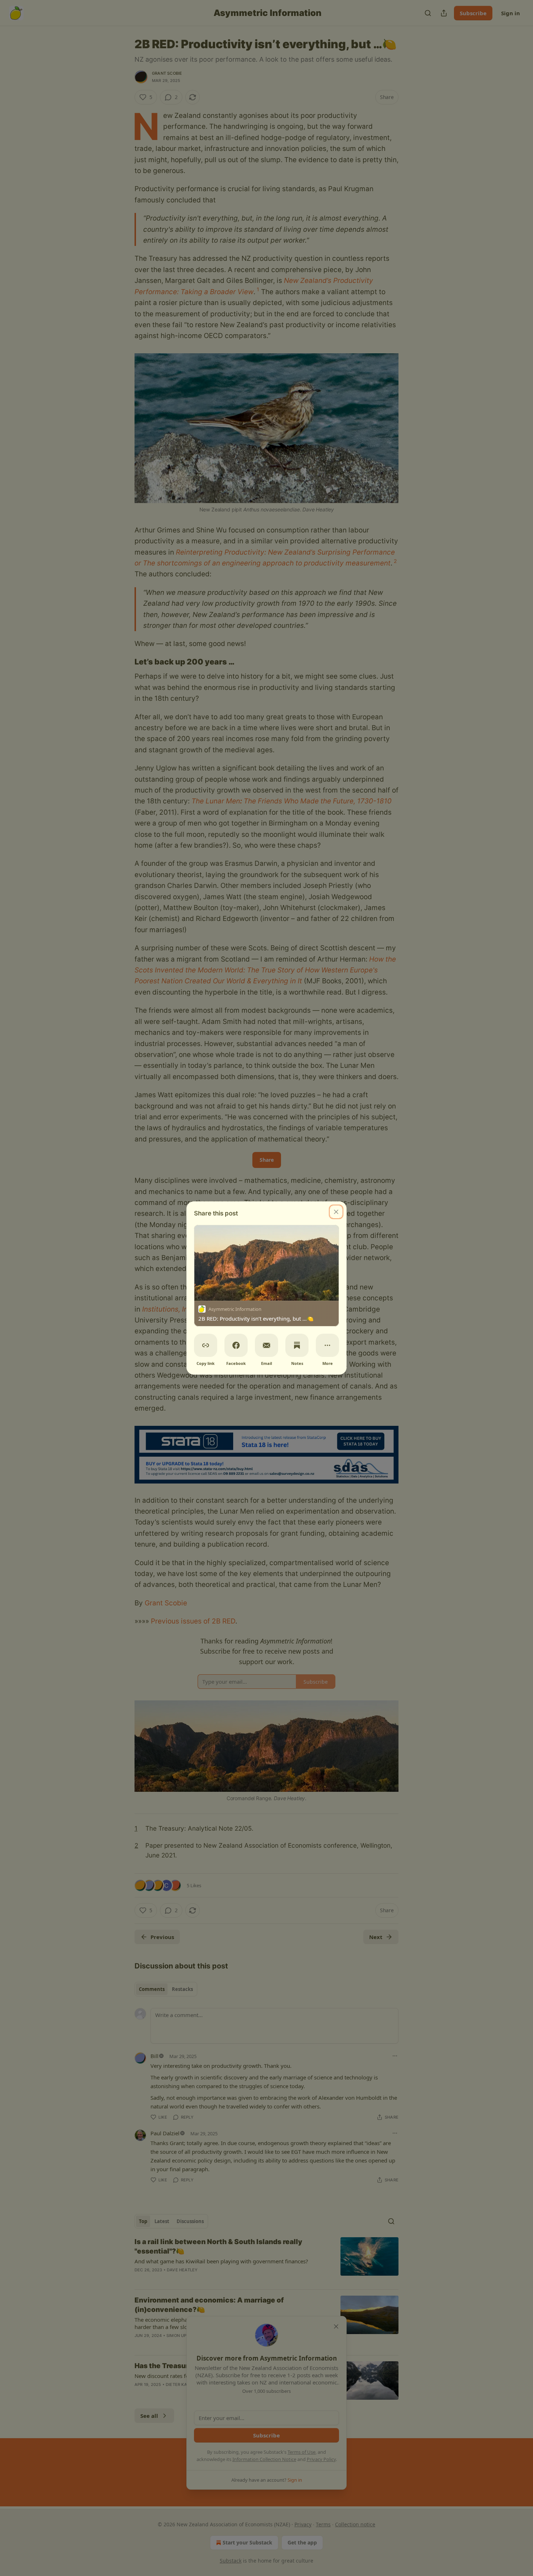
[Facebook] (236, 1345)
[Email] (266, 1345)
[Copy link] (206, 1345)
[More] (327, 1345)
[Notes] (297, 1345)
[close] (336, 1212)
